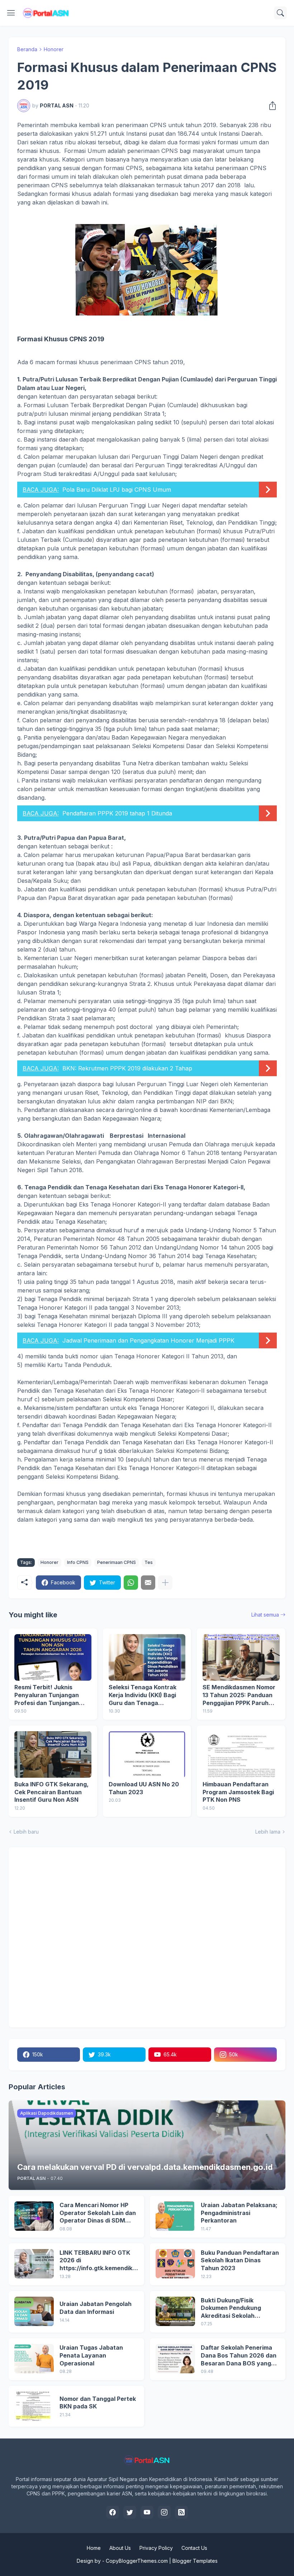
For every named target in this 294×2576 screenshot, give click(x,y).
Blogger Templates (195, 2561)
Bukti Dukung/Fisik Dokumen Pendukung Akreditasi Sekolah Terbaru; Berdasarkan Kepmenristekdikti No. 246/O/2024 (233, 2308)
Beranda (27, 49)
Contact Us (194, 2548)
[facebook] (113, 2512)
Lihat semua (265, 1615)
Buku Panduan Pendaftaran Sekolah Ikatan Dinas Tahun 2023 (240, 2260)
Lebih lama (268, 1832)
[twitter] (130, 2512)
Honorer (54, 49)
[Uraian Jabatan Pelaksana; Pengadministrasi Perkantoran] (175, 2216)
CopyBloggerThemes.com (137, 2561)
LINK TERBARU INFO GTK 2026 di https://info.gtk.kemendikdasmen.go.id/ (98, 2261)
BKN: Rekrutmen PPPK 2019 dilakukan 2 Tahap (127, 1068)
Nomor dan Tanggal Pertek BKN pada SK (98, 2403)
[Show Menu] (11, 13)
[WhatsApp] (131, 1583)
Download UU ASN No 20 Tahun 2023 (144, 1788)
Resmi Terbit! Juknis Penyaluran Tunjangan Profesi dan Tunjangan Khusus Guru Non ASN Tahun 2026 (47, 1695)
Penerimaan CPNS (117, 1562)
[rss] (181, 2512)
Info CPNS (78, 1562)
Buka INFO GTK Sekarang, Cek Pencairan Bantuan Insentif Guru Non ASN (51, 1792)
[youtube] (147, 2512)
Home (94, 2548)
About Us (120, 2548)
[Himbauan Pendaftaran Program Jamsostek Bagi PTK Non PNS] (241, 1754)
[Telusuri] (280, 13)
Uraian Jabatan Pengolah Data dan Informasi (96, 2308)
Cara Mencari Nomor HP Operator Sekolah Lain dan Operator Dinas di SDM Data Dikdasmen (98, 2213)
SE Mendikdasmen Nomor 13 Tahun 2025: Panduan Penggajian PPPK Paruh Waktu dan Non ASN (239, 1695)
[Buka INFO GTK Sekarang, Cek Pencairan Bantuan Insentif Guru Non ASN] (53, 1754)
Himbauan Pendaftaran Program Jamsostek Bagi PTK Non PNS (238, 1792)
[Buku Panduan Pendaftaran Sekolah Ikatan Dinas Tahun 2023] (175, 2264)
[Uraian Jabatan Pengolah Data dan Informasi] (34, 2311)
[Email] (148, 1583)
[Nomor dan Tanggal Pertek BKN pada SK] (34, 2406)
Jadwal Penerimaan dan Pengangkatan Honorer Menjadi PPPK (148, 1340)
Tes (149, 1562)
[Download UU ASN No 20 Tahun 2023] (147, 1754)
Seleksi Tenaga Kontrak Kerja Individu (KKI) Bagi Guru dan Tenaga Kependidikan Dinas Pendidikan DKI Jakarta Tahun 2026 (143, 1695)
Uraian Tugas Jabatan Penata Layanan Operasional (91, 2355)
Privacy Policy (156, 2548)
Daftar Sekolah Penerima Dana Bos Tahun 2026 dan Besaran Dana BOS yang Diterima (239, 2356)
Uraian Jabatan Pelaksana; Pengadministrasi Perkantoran (239, 2213)
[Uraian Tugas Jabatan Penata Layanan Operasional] (34, 2359)
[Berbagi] (270, 106)
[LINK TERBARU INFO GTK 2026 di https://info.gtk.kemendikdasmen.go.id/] (34, 2264)
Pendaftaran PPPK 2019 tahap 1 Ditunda (117, 813)
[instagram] (164, 2512)
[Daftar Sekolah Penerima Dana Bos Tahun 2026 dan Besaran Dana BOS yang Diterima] (175, 2359)
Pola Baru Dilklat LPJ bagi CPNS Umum (117, 490)
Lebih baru (26, 1832)
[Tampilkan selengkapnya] (165, 1583)
